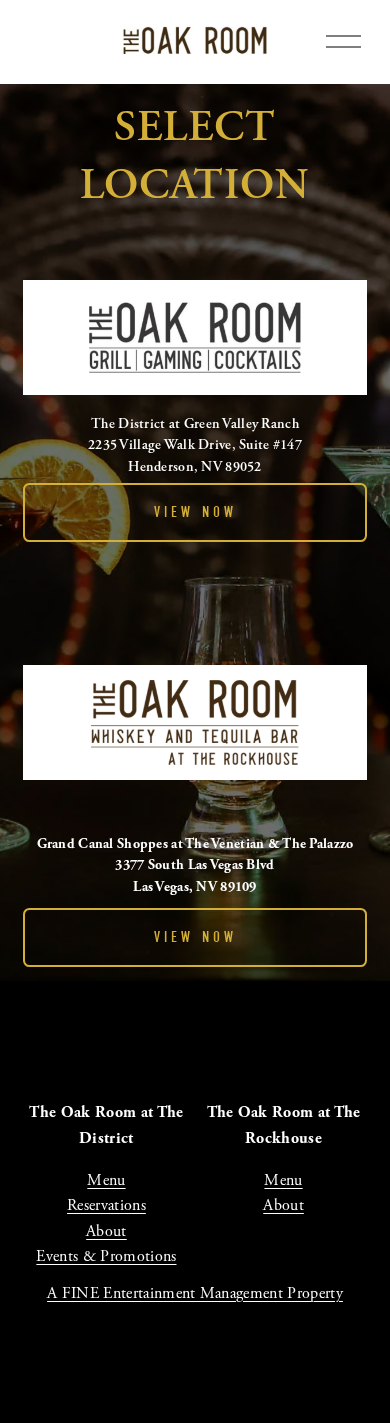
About (106, 1231)
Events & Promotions (106, 1256)
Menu (106, 1180)
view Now (195, 512)
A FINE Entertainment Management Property (195, 1293)
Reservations (106, 1205)
